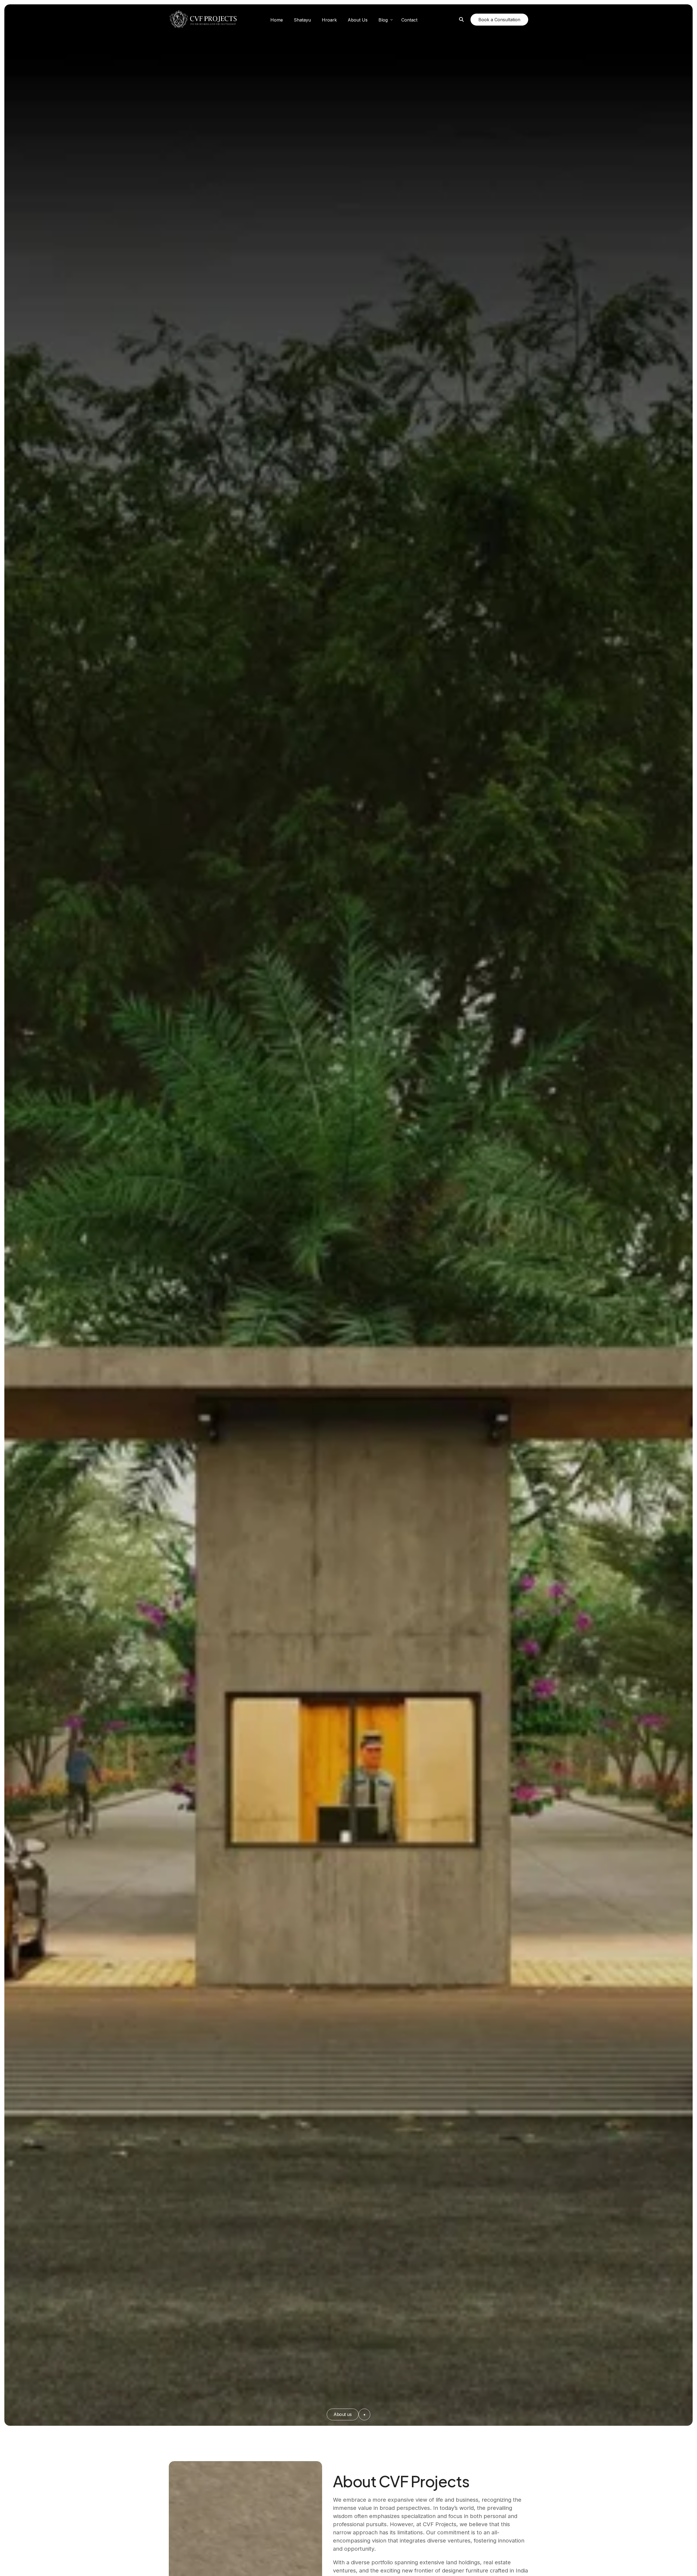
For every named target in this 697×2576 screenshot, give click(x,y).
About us (343, 2414)
